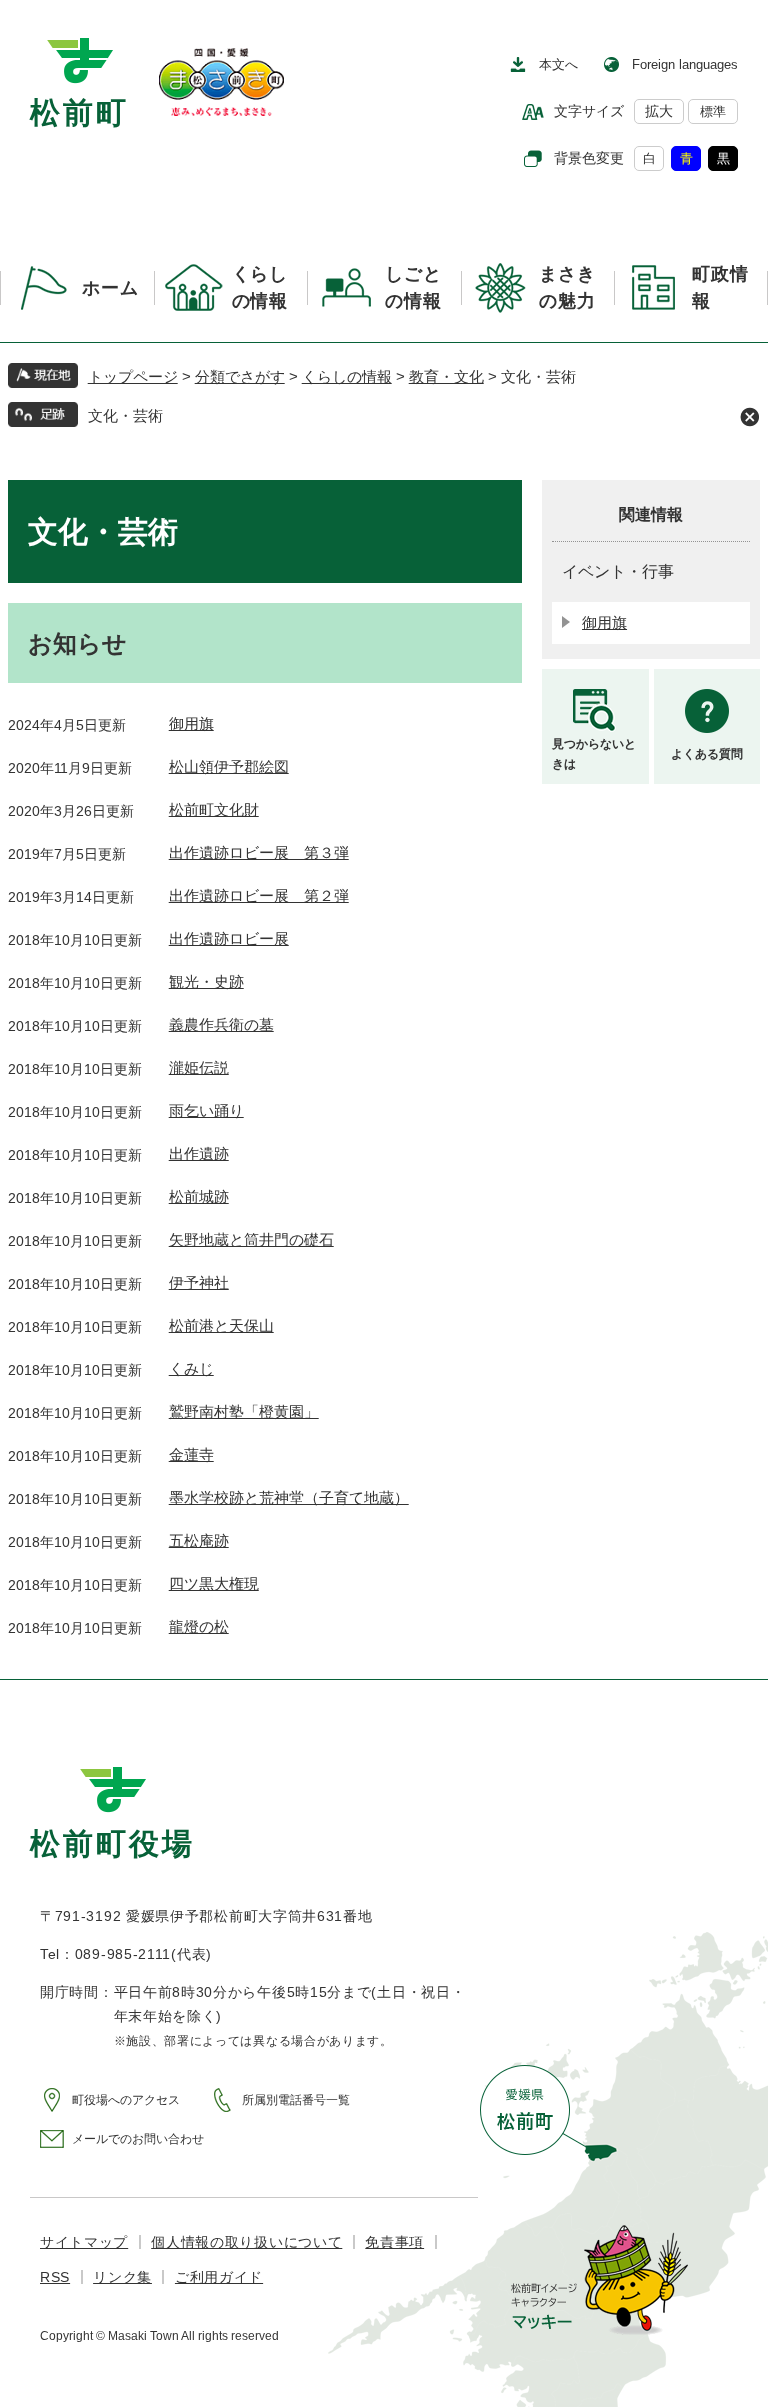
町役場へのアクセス (126, 2100)
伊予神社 (199, 1282)
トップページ (133, 376)
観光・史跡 (206, 981)
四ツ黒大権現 (214, 1583)
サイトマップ (84, 2242)
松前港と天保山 (221, 1325)
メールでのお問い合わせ (138, 2139)
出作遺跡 (199, 1153)
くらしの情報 (347, 376)
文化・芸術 (125, 415)
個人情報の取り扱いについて (246, 2242)
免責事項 (394, 2242)
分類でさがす (240, 376)
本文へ (558, 64)
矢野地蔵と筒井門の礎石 (251, 1239)
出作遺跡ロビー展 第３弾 (259, 852)
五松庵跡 (199, 1540)
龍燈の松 (199, 1626)
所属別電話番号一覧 (296, 2100)
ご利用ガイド (219, 2277)
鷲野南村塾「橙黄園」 (244, 1411)
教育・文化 (446, 376)
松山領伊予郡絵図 (229, 766)
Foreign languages (685, 64)
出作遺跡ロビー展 (229, 938)
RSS (55, 2277)
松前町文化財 (214, 809)
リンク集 (122, 2277)
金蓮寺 (191, 1454)
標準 (713, 111)
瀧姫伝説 (199, 1067)
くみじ (191, 1368)
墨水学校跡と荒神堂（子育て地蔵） (289, 1497)
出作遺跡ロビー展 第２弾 (259, 895)
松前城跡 (199, 1196)
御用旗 (191, 723)
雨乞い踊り (206, 1110)
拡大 (659, 111)
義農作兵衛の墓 (221, 1024)
